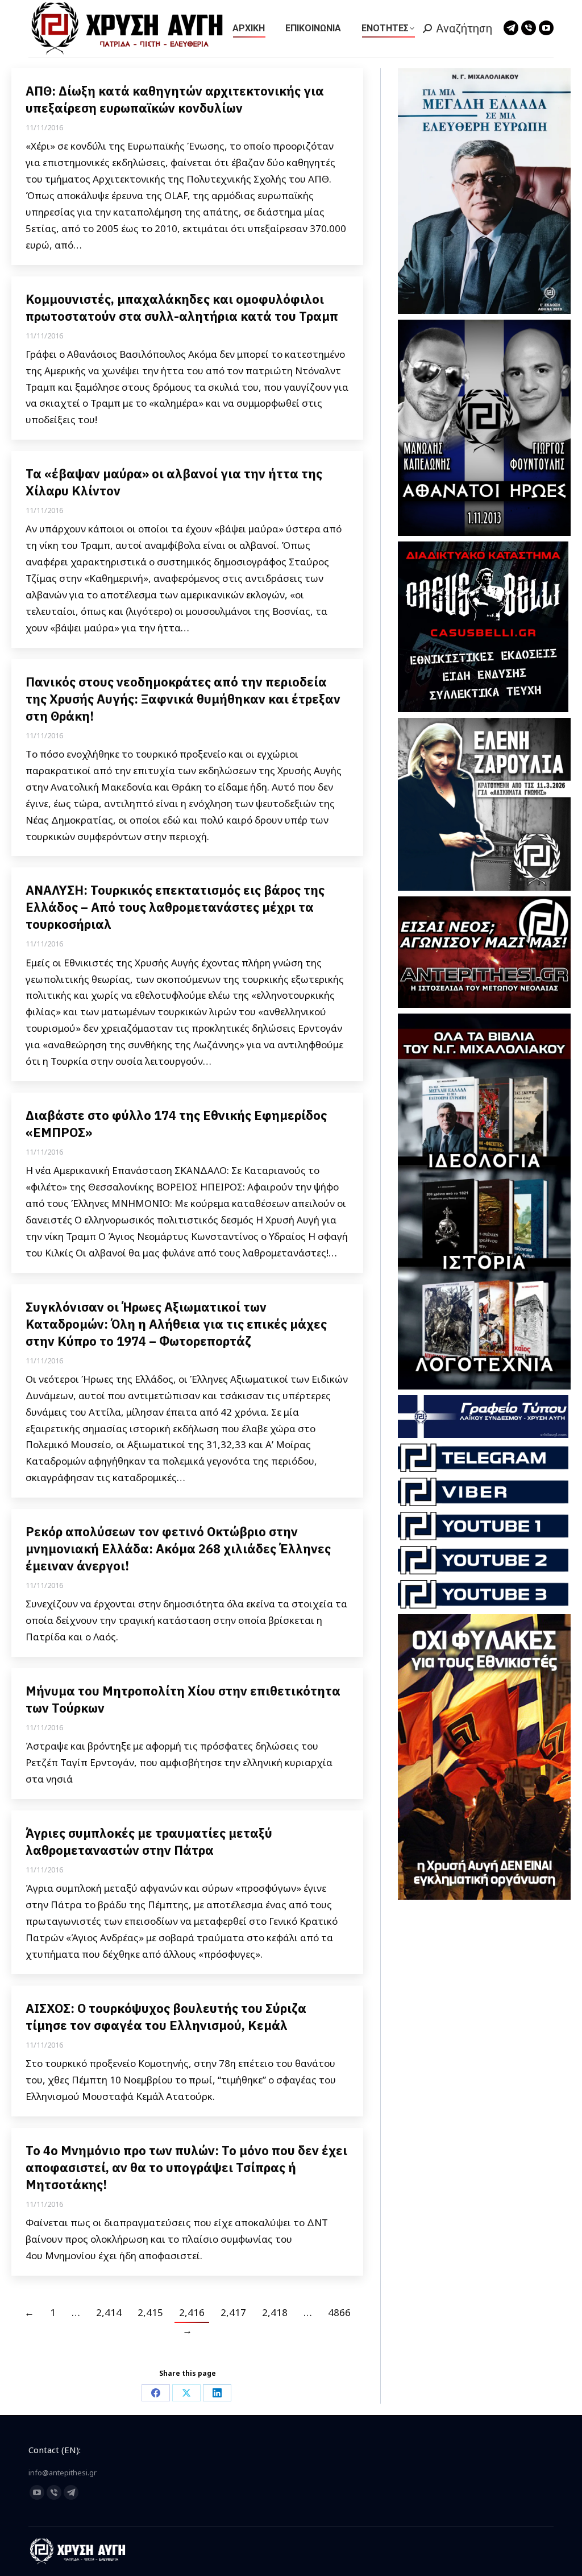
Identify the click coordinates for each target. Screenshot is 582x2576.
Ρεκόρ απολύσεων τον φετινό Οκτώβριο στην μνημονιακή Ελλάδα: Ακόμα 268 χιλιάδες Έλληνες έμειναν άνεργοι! (178, 1549)
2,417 (233, 2312)
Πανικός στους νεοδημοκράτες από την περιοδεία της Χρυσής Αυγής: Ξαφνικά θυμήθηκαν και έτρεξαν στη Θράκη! (183, 699)
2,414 (109, 2312)
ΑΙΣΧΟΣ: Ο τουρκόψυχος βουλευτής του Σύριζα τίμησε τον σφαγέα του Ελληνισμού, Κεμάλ (166, 2017)
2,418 (275, 2312)
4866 (339, 2312)
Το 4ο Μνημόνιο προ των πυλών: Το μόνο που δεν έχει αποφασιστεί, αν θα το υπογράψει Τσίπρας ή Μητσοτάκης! (186, 2167)
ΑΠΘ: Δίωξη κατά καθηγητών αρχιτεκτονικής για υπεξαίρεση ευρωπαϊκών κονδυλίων (175, 99)
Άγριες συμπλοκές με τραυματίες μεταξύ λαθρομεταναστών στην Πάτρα (149, 1841)
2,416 (192, 2312)
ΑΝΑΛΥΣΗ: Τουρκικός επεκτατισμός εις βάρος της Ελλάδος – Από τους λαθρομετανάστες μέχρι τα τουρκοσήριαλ (175, 907)
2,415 (150, 2312)
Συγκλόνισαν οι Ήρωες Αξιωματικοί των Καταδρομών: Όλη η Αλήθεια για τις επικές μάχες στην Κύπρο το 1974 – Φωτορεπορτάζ (176, 1324)
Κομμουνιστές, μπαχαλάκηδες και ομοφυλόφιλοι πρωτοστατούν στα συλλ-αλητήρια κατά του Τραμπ (182, 307)
